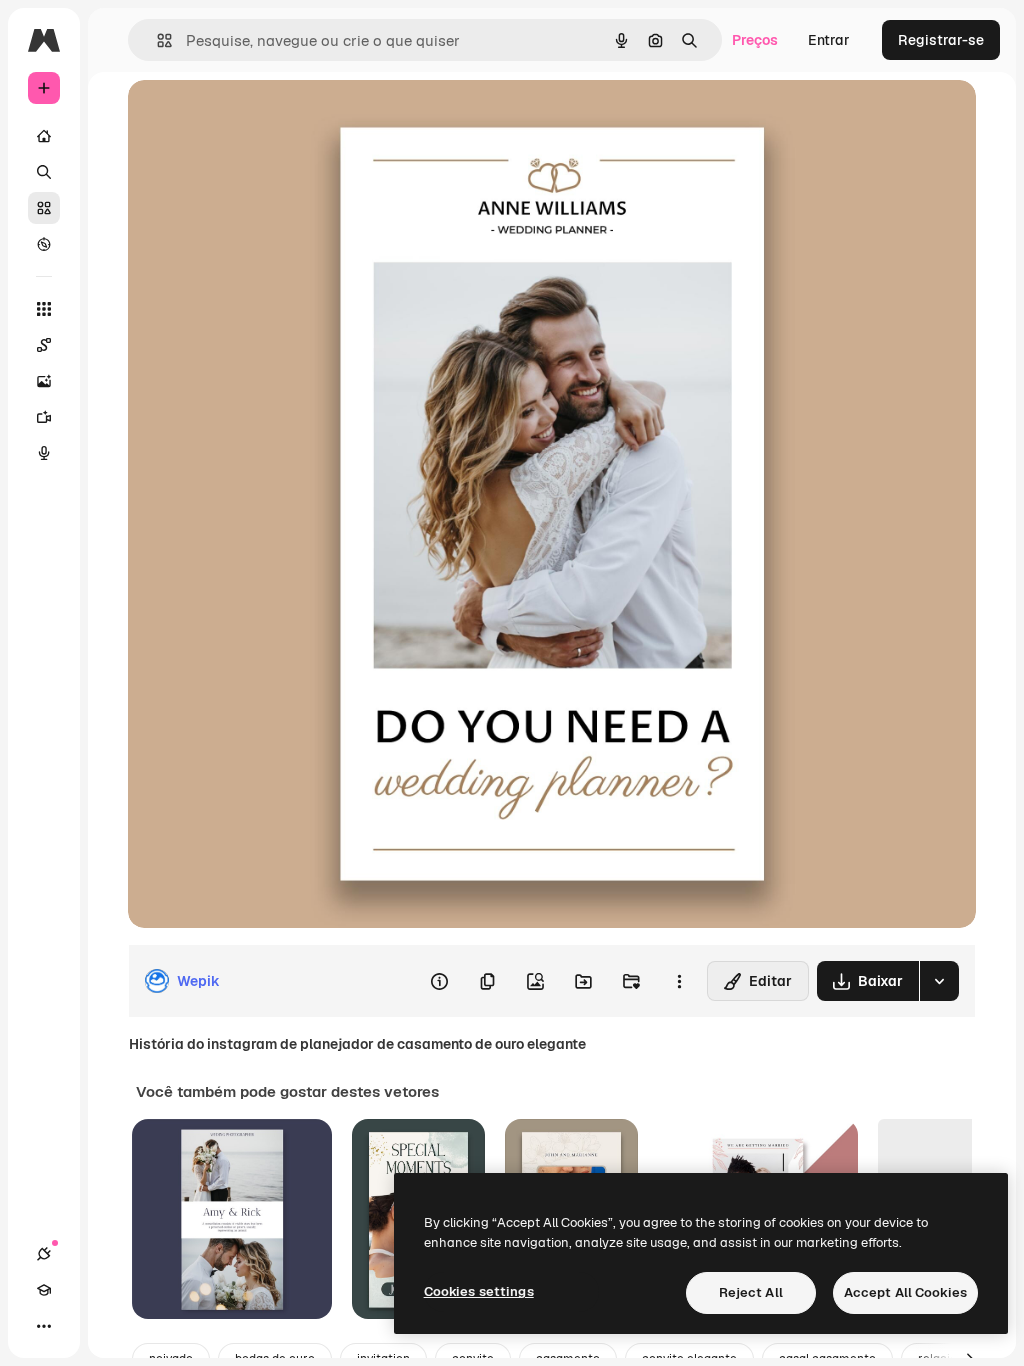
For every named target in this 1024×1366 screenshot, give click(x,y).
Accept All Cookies (905, 1292)
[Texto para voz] (44, 453)
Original (256, 117)
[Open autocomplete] (156, 40)
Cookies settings (479, 1291)
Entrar (829, 40)
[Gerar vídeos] (44, 417)
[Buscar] (44, 172)
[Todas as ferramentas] (44, 309)
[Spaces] (44, 345)
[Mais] (44, 1326)
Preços (755, 40)
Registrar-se (941, 40)
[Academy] (44, 1290)
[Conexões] (44, 1254)
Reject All (751, 1292)
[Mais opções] (679, 981)
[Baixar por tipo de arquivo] (939, 981)
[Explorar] (44, 244)
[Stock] (44, 208)
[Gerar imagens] (44, 381)
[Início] (44, 136)
